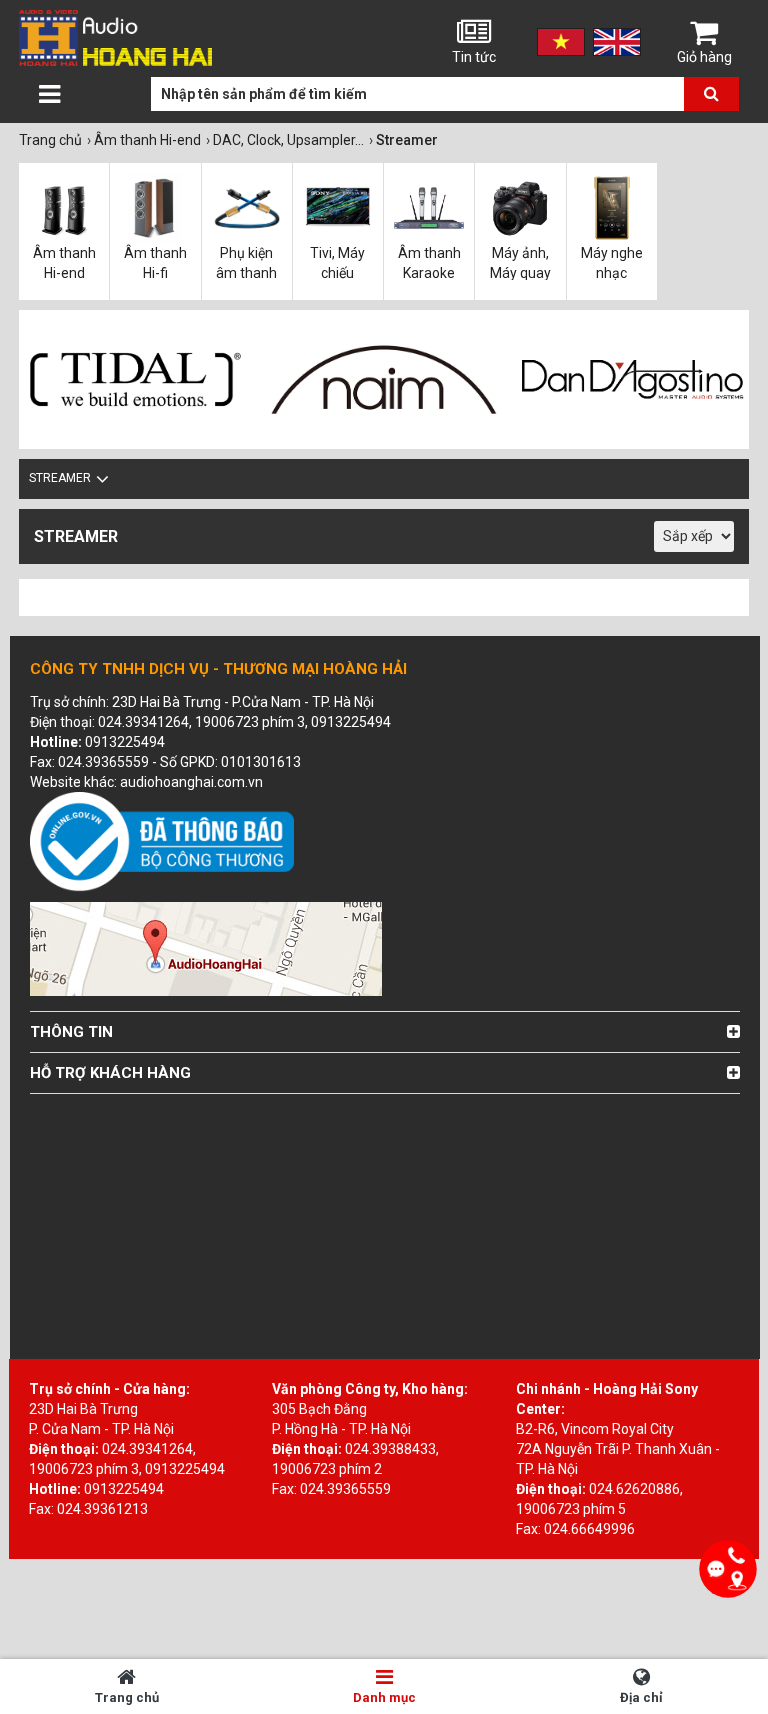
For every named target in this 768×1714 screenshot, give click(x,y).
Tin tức (474, 57)
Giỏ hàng (704, 57)
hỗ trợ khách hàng (110, 1073)
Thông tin (71, 1032)
